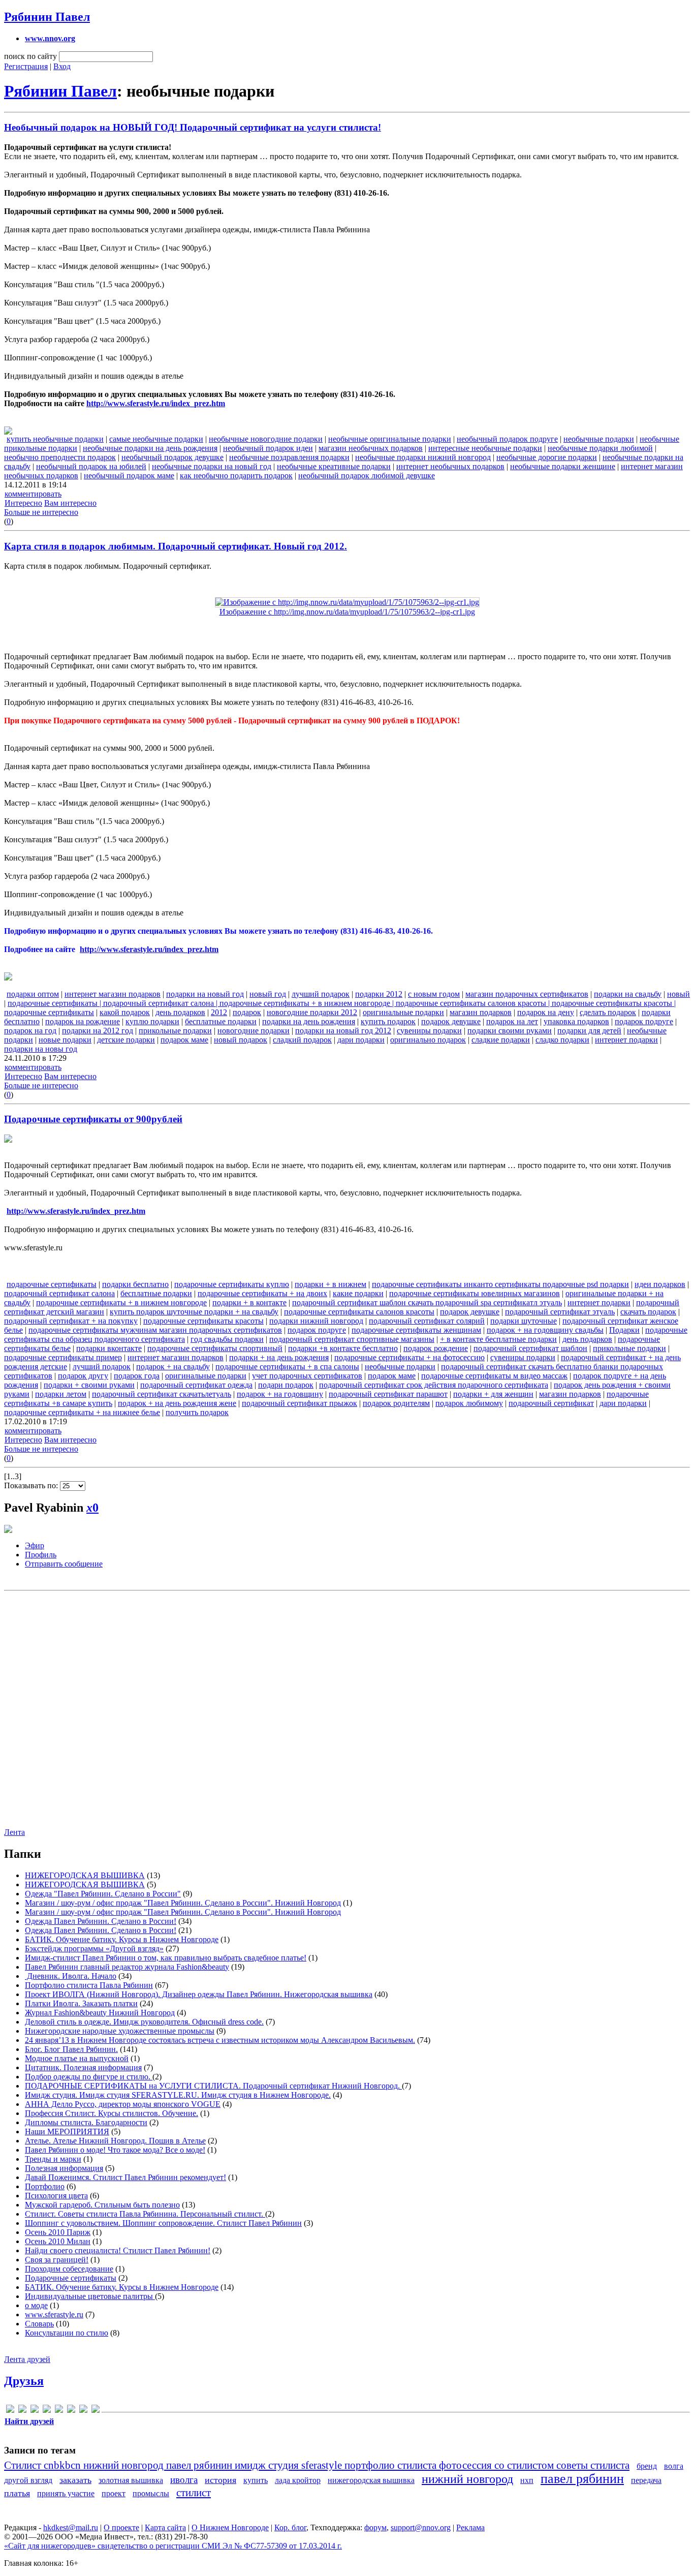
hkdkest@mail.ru (71, 2527)
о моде (36, 2305)
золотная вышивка (131, 2480)
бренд (647, 2466)
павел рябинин (582, 2479)
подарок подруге (644, 1021)
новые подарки (65, 1040)
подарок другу (83, 1376)
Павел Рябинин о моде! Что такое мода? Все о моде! (115, 2150)
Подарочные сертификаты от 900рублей (93, 1119)
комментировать (33, 494)
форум (375, 2527)
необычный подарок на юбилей (91, 466)
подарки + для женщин (493, 1394)
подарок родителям (396, 1403)
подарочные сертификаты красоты (203, 1321)
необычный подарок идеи (268, 448)
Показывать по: (32, 1485)
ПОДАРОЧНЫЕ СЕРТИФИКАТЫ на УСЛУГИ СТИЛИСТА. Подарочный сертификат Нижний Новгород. (213, 2086)
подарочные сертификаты (52, 1284)
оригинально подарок (428, 1040)
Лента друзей (27, 2359)
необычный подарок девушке (172, 457)
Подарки (624, 1330)
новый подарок (241, 1040)
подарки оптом (33, 994)
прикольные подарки (175, 1031)
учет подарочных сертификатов (307, 1376)
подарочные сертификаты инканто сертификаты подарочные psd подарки (500, 1284)
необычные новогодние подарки (266, 439)
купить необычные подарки (55, 439)
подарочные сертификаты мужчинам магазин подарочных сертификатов (155, 1330)
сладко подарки (562, 1040)
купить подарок (388, 1021)
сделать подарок (608, 1012)
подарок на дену (546, 1012)
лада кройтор (298, 2480)
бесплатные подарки (221, 1021)
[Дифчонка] (47, 2411)
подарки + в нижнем (330, 1284)
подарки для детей (589, 1031)
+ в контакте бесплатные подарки (498, 1339)
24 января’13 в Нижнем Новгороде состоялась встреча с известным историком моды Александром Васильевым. (220, 2040)
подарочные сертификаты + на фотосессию (409, 1357)
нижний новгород (467, 2479)
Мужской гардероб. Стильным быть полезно (102, 2205)
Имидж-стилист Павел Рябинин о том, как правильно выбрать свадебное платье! (166, 1958)
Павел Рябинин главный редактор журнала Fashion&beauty (127, 1967)
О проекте (121, 2527)
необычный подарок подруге (507, 439)
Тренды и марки (53, 2159)
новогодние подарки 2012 (312, 1012)
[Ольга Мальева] (71, 2411)
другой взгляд (28, 2480)
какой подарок (125, 1012)
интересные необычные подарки (485, 448)
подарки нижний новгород (316, 1321)
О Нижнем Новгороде (230, 2527)
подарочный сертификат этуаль (560, 1312)
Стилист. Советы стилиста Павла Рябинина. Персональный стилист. (145, 2214)
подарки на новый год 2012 (343, 1031)
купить (256, 2480)
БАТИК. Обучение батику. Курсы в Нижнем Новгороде (122, 1939)
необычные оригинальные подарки (390, 439)
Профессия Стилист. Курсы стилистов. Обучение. (112, 2113)
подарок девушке (451, 1021)
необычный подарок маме (129, 476)
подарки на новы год (41, 1049)
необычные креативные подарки (334, 466)
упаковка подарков (576, 1021)
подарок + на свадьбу (173, 1367)
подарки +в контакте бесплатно (343, 1348)
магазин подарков (481, 1012)
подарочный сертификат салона (59, 1293)
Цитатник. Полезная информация (83, 2067)
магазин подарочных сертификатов (527, 994)
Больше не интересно (41, 512)
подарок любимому (469, 1403)
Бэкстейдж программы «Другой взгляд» (94, 1949)
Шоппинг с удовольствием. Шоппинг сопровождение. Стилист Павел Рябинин (163, 2223)
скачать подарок (648, 1312)
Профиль (41, 1555)
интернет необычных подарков (450, 466)
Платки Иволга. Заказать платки (81, 2003)
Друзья (24, 2381)
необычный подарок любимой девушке (367, 476)
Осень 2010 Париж (58, 2232)
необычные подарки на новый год (212, 466)
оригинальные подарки (403, 1012)
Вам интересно (70, 503)
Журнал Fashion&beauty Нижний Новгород (100, 2013)
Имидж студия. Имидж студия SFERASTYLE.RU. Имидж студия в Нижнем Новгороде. (178, 2095)
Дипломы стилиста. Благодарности (86, 2122)
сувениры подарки (429, 1031)
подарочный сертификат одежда (196, 1385)
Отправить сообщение (64, 1564)
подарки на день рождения (309, 1021)
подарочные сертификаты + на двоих (262, 1293)
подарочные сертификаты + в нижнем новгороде (121, 1302)
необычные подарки (599, 439)
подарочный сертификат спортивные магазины (352, 1339)
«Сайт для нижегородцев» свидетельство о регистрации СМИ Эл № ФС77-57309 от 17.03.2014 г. (173, 2546)
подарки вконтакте (109, 1348)
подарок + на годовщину (280, 1394)
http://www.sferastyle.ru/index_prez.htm (156, 403)
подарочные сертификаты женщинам (416, 1330)
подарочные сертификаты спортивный (215, 1348)
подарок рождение (436, 1348)
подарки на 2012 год (98, 1031)
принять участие (66, 2493)
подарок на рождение (83, 1021)
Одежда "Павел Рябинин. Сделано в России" (103, 1894)
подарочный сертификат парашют (388, 1394)
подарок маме (184, 1040)
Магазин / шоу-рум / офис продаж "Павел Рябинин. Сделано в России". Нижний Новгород (183, 1903)
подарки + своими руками (89, 1385)
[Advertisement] (346, 1706)
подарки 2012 (379, 994)
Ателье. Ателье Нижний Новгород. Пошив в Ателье (115, 2141)
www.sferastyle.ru (54, 2314)
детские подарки (126, 1040)
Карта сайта (165, 2527)
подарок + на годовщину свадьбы (545, 1330)
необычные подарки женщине (563, 466)
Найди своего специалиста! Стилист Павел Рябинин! (118, 2250)
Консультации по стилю (67, 2333)
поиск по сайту (30, 56)
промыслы (151, 2493)
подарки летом (61, 1394)
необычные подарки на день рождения (150, 448)
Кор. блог (290, 2527)
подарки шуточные (524, 1321)
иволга (184, 2480)
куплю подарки (152, 1021)
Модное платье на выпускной (77, 2058)
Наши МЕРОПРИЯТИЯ (67, 2132)
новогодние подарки (254, 1031)
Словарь (39, 2324)
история (220, 2480)
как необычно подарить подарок (236, 476)
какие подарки (358, 1293)
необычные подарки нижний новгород (423, 457)
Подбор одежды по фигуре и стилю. (89, 2077)
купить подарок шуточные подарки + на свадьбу (194, 1312)
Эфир (35, 1545)
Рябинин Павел (47, 17)
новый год (268, 994)
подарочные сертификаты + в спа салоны (287, 1367)
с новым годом (434, 994)
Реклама (470, 2527)
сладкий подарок (302, 1040)
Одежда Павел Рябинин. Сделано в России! (101, 1921)
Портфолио (45, 2186)
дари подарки (361, 1040)
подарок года (137, 1376)
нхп (527, 2480)
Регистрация (26, 66)
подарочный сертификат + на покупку (71, 1321)
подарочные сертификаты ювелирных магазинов (475, 1293)
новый (679, 994)
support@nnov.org (421, 2527)
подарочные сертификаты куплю (232, 1284)
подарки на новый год (205, 994)
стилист (194, 2492)
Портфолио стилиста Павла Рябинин (89, 1985)
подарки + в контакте (249, 1302)
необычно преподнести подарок (60, 457)
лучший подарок (321, 994)
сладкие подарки (501, 1040)
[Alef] (10, 2411)
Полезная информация (64, 2168)
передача (646, 2480)
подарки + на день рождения (279, 1357)
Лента (14, 1832)
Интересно (23, 503)
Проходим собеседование (69, 2269)
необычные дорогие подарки (547, 457)
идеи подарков (660, 1284)
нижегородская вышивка (371, 2480)
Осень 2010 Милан (58, 2241)
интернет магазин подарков (113, 994)
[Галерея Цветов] (35, 2411)
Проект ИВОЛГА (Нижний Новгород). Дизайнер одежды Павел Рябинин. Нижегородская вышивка (199, 1994)
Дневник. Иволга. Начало (71, 1976)
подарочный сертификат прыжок (299, 1403)
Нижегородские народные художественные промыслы (120, 2031)
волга (674, 2466)
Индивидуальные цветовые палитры (90, 2296)
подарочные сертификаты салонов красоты (359, 1312)
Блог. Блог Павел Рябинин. (71, 2049)
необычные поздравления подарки (289, 457)
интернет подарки (626, 1040)
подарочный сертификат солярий (427, 1321)
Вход (62, 66)
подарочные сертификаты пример (63, 1357)
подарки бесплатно (135, 1284)
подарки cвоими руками (510, 1031)
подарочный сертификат (551, 1403)
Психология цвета (56, 2196)
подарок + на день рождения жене (177, 1403)
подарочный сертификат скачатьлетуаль (162, 1394)
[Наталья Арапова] (59, 2411)
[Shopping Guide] (22, 2411)
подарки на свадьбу (628, 994)
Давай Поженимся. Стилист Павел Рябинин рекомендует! (125, 2177)
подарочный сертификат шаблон (530, 1348)
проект (114, 2493)
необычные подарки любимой (600, 448)
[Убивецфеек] (96, 2411)
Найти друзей (29, 2421)
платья (17, 2493)
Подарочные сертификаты (71, 2278)
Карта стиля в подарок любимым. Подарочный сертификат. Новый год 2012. (176, 546)
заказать (75, 2480)
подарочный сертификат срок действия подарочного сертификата (434, 1385)
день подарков (180, 1012)
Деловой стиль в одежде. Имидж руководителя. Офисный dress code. (144, 2022)
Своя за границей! (57, 2260)
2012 (219, 1012)
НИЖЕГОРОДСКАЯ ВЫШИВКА (85, 1875)
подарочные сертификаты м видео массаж (494, 1376)
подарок (247, 1012)
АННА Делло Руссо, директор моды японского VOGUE (123, 2104)
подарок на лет (512, 1021)
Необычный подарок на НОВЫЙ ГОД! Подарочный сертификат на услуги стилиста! (193, 127)
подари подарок (286, 1385)
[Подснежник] (83, 2411)
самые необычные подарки (156, 439)
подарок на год (30, 1031)
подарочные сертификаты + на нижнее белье (82, 1412)
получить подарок (197, 1412)
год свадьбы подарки (227, 1339)
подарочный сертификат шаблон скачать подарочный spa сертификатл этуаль (427, 1302)
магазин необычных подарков (371, 448)
